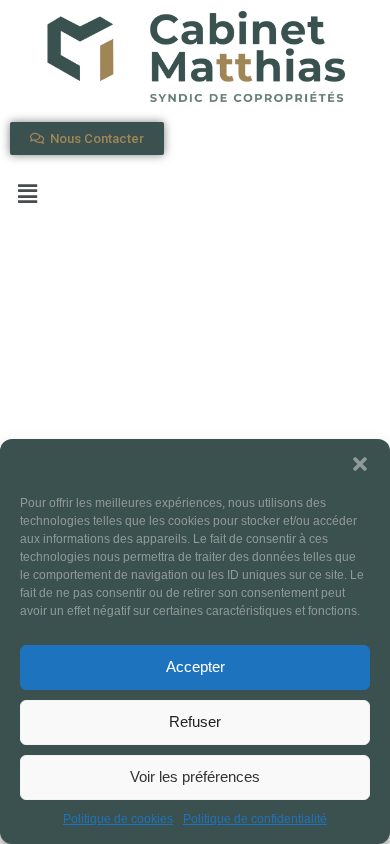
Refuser (195, 721)
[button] (360, 464)
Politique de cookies (118, 819)
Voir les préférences (195, 776)
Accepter (195, 666)
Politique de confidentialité (255, 819)
